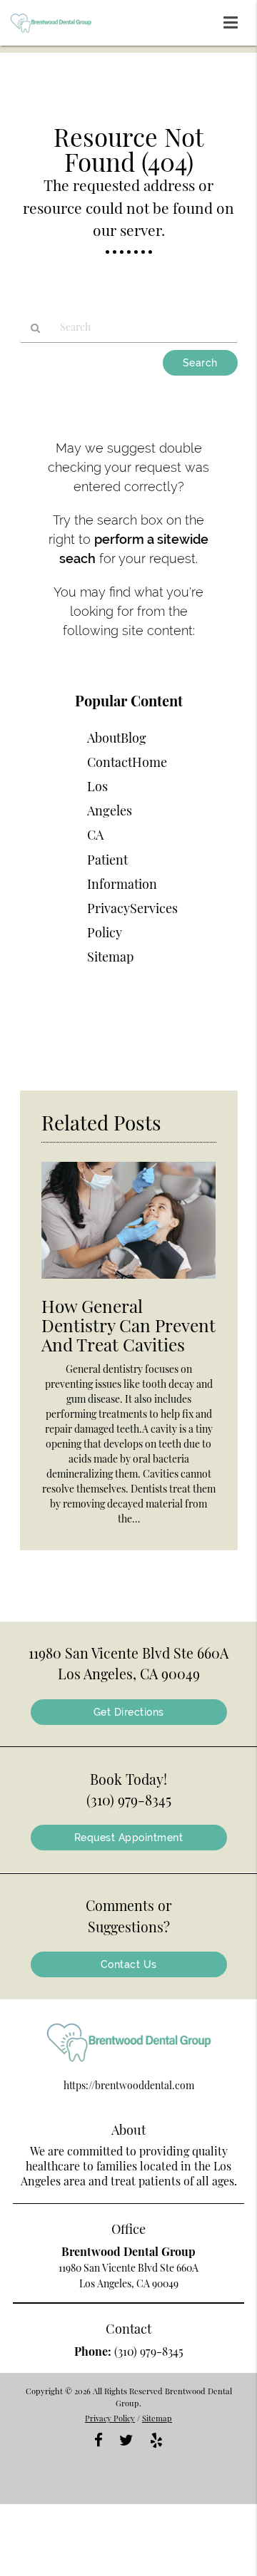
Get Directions (129, 1712)
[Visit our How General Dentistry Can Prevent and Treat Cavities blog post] (129, 1282)
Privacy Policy (110, 2418)
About (104, 738)
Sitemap (110, 957)
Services (154, 908)
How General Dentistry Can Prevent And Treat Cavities (128, 1325)
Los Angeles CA (110, 810)
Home (150, 762)
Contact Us (129, 1964)
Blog (133, 738)
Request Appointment (129, 1838)
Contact (110, 762)
